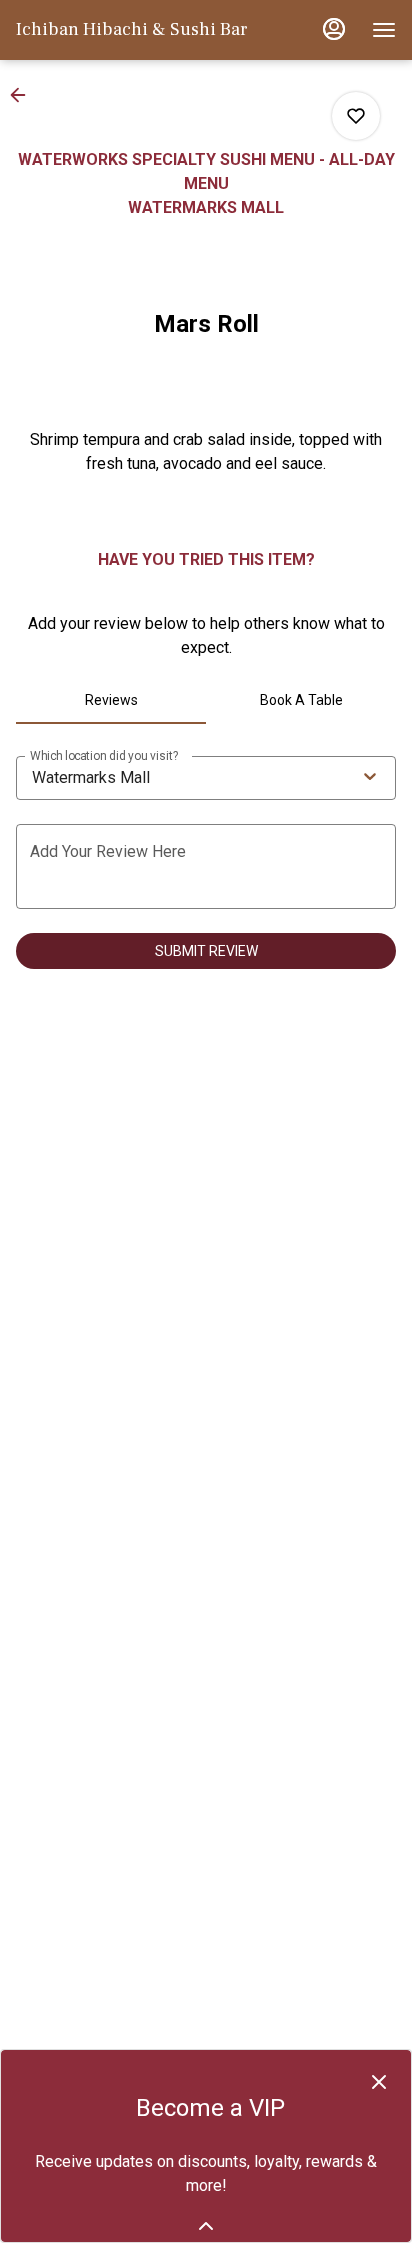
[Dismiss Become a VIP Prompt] (379, 2082)
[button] (24, 95)
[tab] (111, 700)
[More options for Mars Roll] (356, 116)
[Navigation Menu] (384, 30)
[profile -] (334, 29)
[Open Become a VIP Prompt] (206, 2226)
